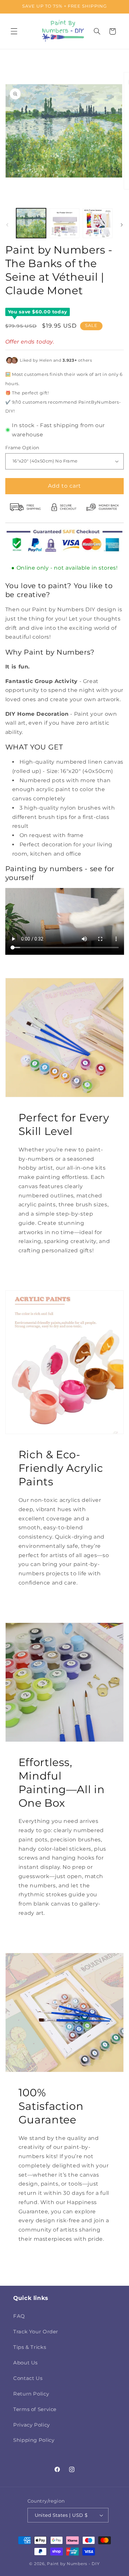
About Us (25, 2363)
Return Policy (31, 2394)
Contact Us (28, 2378)
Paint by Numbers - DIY (73, 2564)
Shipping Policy (34, 2440)
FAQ (19, 2316)
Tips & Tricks (30, 2347)
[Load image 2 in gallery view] (64, 223)
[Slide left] (7, 225)
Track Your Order (36, 2332)
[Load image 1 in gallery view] (31, 223)
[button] (14, 31)
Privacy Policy (32, 2425)
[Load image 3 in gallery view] (98, 223)
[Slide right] (122, 225)
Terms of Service (35, 2409)
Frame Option (22, 448)
